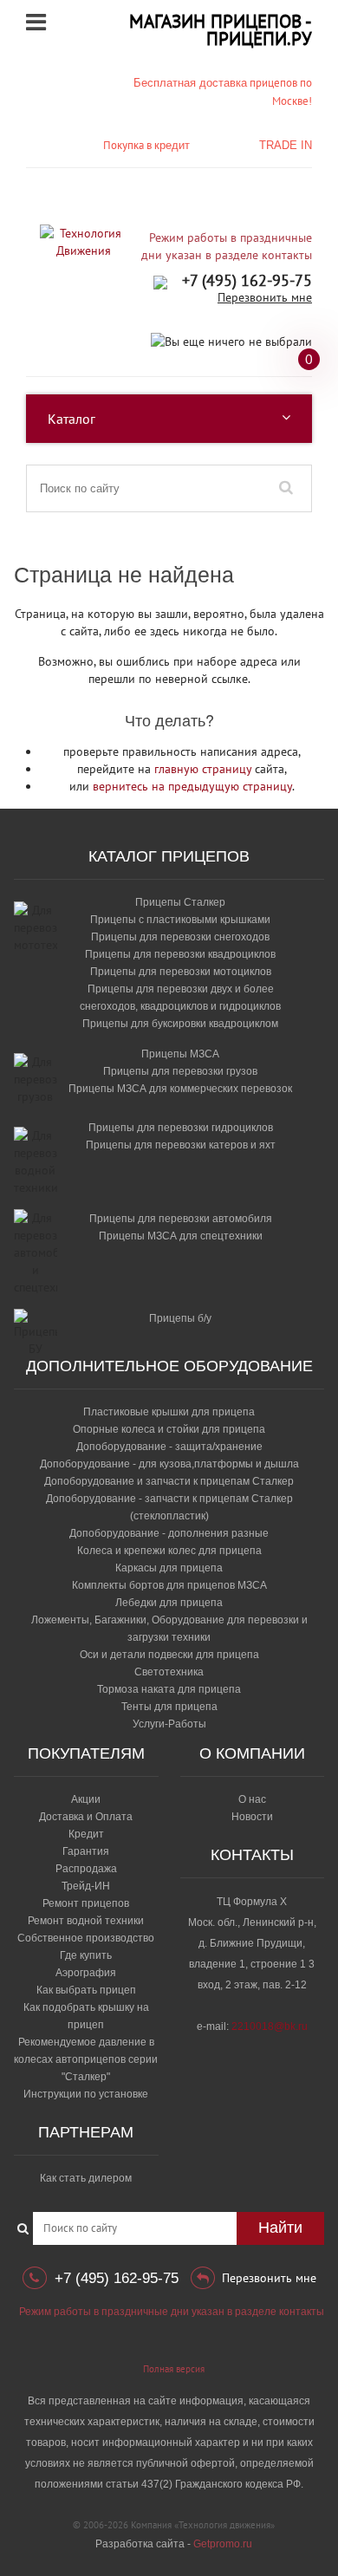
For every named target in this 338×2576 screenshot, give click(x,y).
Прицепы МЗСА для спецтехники (181, 1236)
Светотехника (169, 1672)
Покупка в (146, 145)
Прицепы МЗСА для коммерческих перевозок (180, 1089)
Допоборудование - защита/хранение (169, 1447)
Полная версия (174, 2369)
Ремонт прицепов (86, 1903)
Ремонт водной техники (86, 1921)
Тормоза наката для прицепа (169, 1689)
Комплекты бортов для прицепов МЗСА (169, 1585)
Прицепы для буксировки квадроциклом (180, 1024)
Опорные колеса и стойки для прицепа (169, 1429)
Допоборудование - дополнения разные (169, 1533)
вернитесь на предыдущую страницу (192, 786)
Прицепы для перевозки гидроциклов (181, 1128)
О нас (252, 1799)
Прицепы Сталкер (180, 902)
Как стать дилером (86, 2178)
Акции (86, 1799)
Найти (280, 2228)
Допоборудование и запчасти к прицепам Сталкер (169, 1481)
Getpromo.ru (223, 2544)
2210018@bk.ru (270, 2026)
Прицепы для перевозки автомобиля (181, 1219)
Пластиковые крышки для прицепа (169, 1412)
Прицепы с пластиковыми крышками (180, 920)
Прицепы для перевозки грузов (180, 1071)
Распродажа (86, 1869)
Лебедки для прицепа (169, 1603)
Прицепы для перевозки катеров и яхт (181, 1145)
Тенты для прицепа (169, 1707)
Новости (252, 1817)
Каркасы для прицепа (169, 1568)
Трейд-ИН (86, 1886)
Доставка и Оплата (86, 1817)
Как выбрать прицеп (86, 1990)
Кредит (86, 1834)
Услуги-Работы (169, 1724)
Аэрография (86, 1973)
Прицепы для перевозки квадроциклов (180, 954)
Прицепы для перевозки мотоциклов (181, 972)
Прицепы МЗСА (180, 1054)
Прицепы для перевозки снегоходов (180, 937)
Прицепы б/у (180, 1318)
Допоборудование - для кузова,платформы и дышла (169, 1464)
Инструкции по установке (86, 2094)
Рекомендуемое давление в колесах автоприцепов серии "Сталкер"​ (86, 2059)
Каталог (71, 419)
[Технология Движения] (83, 242)
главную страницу (203, 769)
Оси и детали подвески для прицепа (169, 1655)
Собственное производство (86, 1938)
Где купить (86, 1955)
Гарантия (86, 1851)
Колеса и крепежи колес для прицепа (169, 1551)
